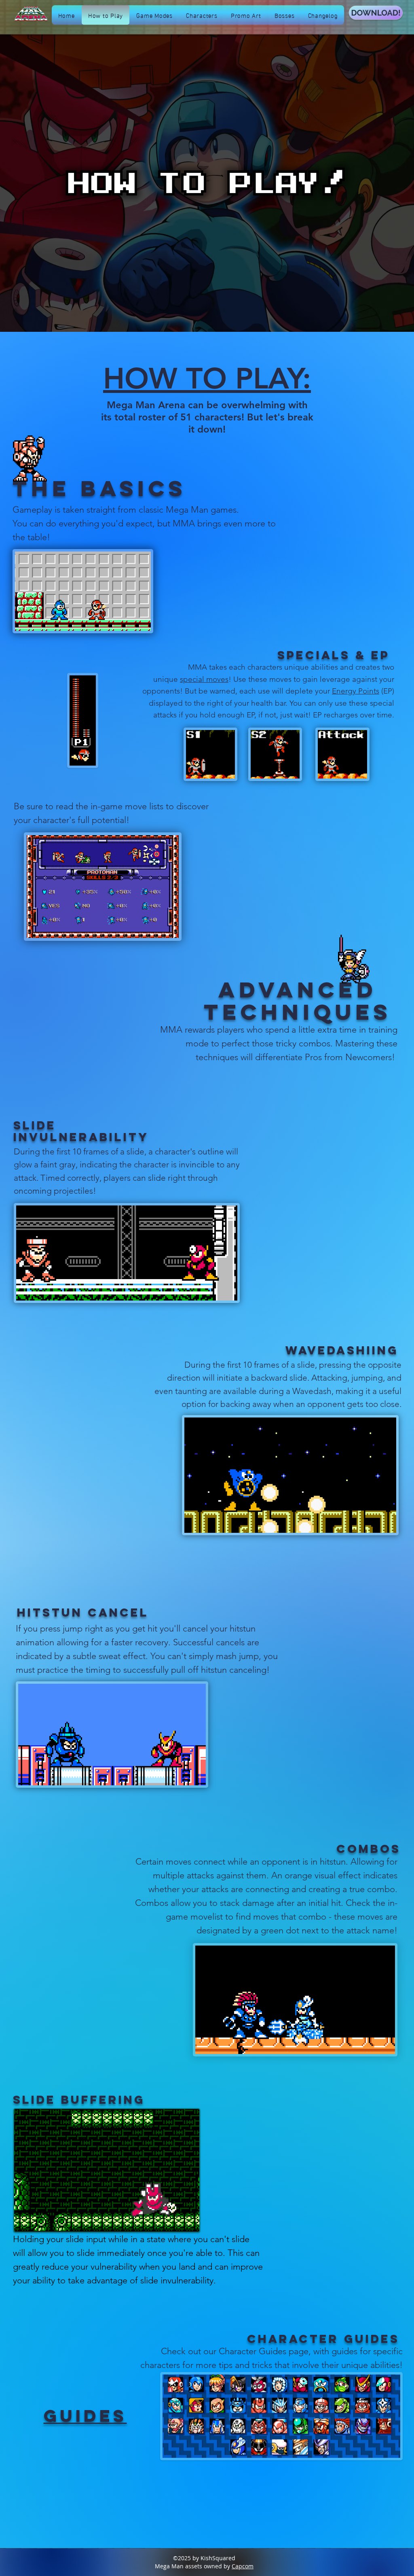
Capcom (243, 2566)
